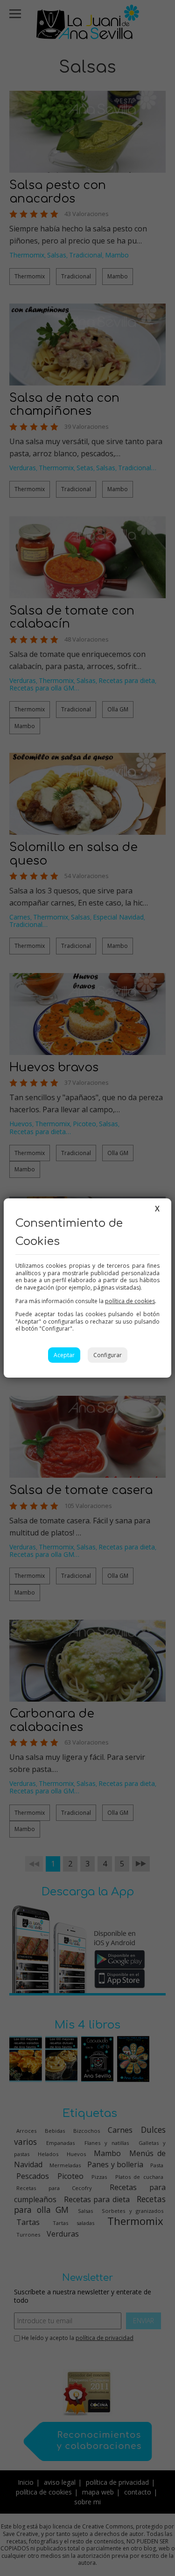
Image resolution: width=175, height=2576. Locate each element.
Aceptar (64, 1355)
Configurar (108, 1355)
